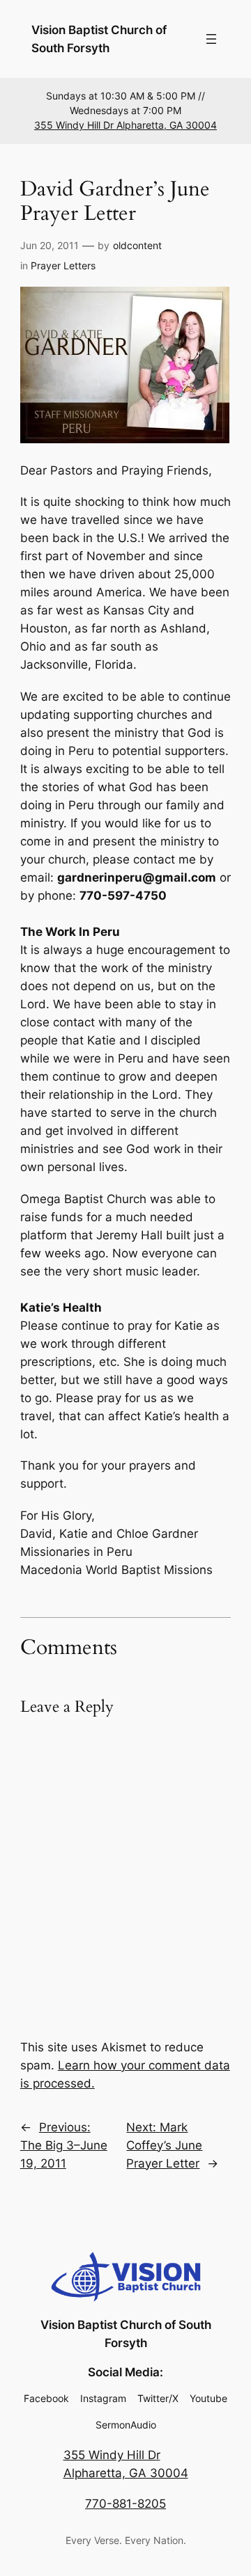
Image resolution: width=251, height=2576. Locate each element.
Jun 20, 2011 (50, 245)
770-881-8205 (125, 2504)
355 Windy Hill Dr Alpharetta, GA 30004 (125, 125)
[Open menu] (211, 39)
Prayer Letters (63, 265)
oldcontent (137, 245)
